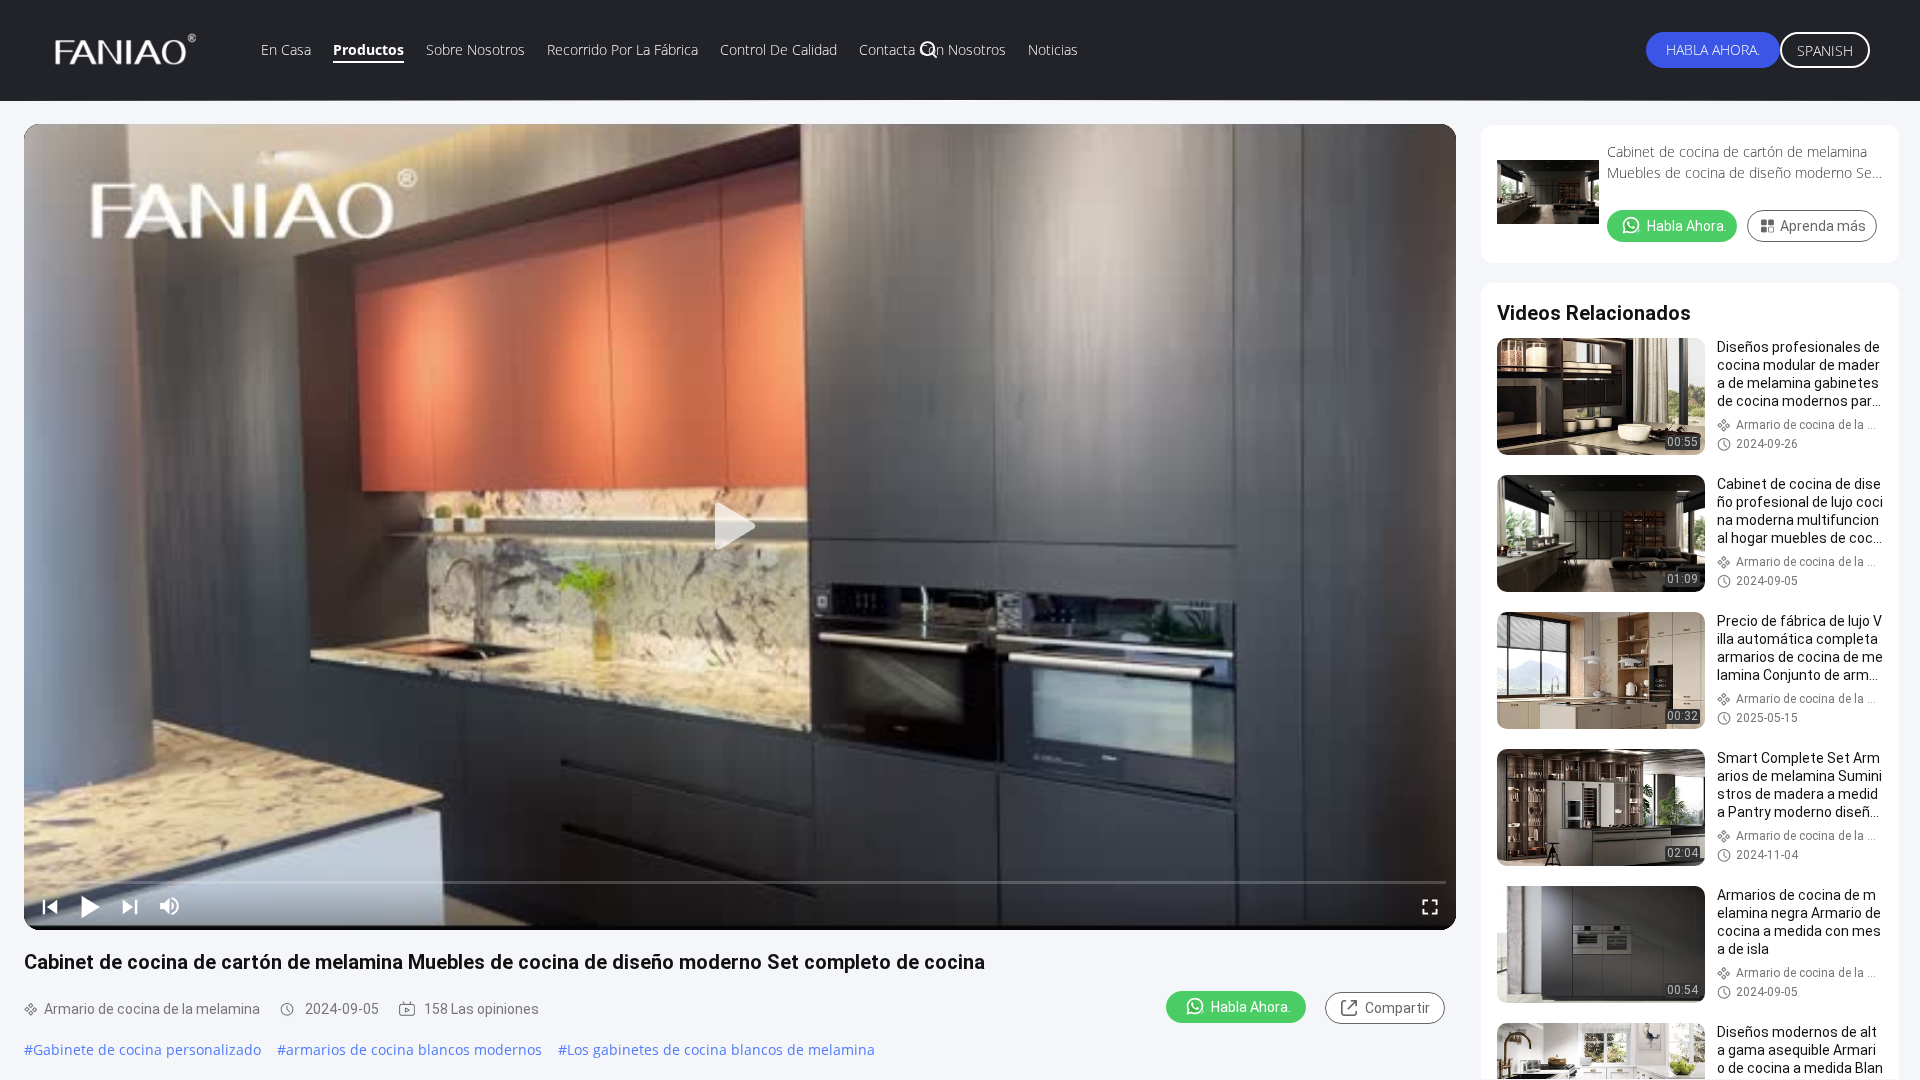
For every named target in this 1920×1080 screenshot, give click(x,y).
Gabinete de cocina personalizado (147, 1049)
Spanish (1825, 50)
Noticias (1053, 49)
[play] (740, 527)
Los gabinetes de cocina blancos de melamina (721, 1049)
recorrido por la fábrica (622, 49)
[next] (130, 906)
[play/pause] (90, 906)
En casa (286, 49)
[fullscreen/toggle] (1430, 906)
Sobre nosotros (475, 49)
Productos (368, 49)
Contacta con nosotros (932, 49)
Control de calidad (778, 49)
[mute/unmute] (170, 906)
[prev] (50, 906)
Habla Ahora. (1713, 49)
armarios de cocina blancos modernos (414, 1049)
